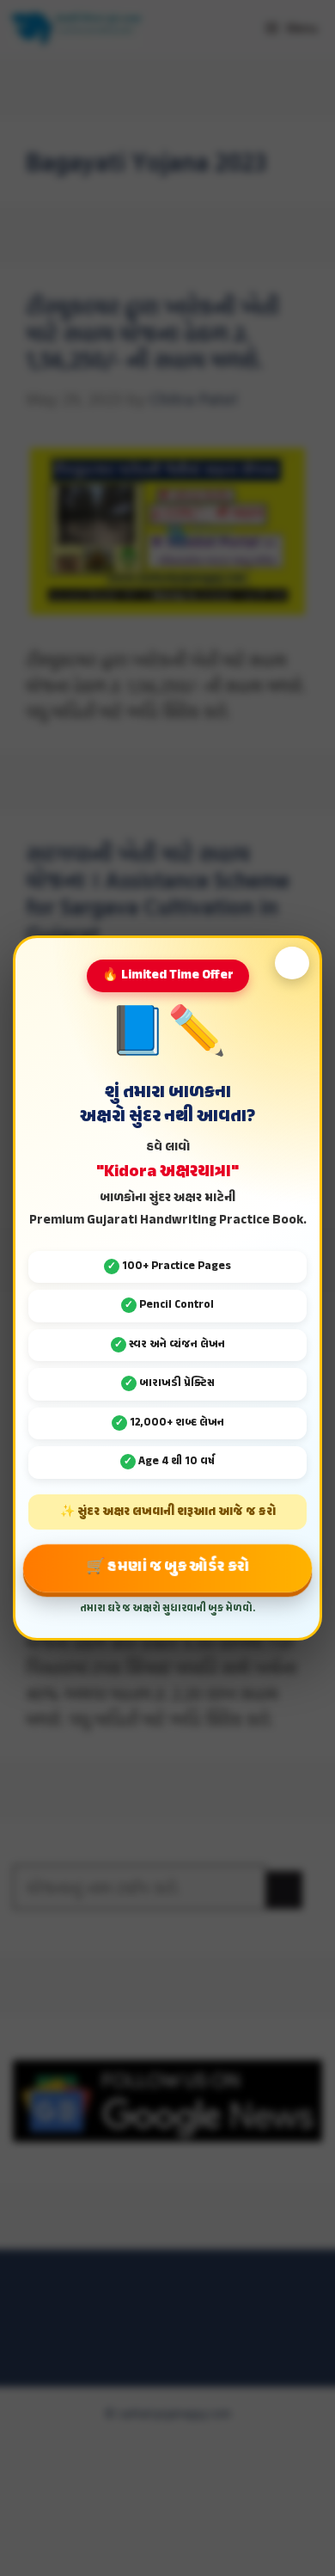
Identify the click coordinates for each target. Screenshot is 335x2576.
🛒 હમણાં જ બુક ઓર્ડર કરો (167, 1567)
